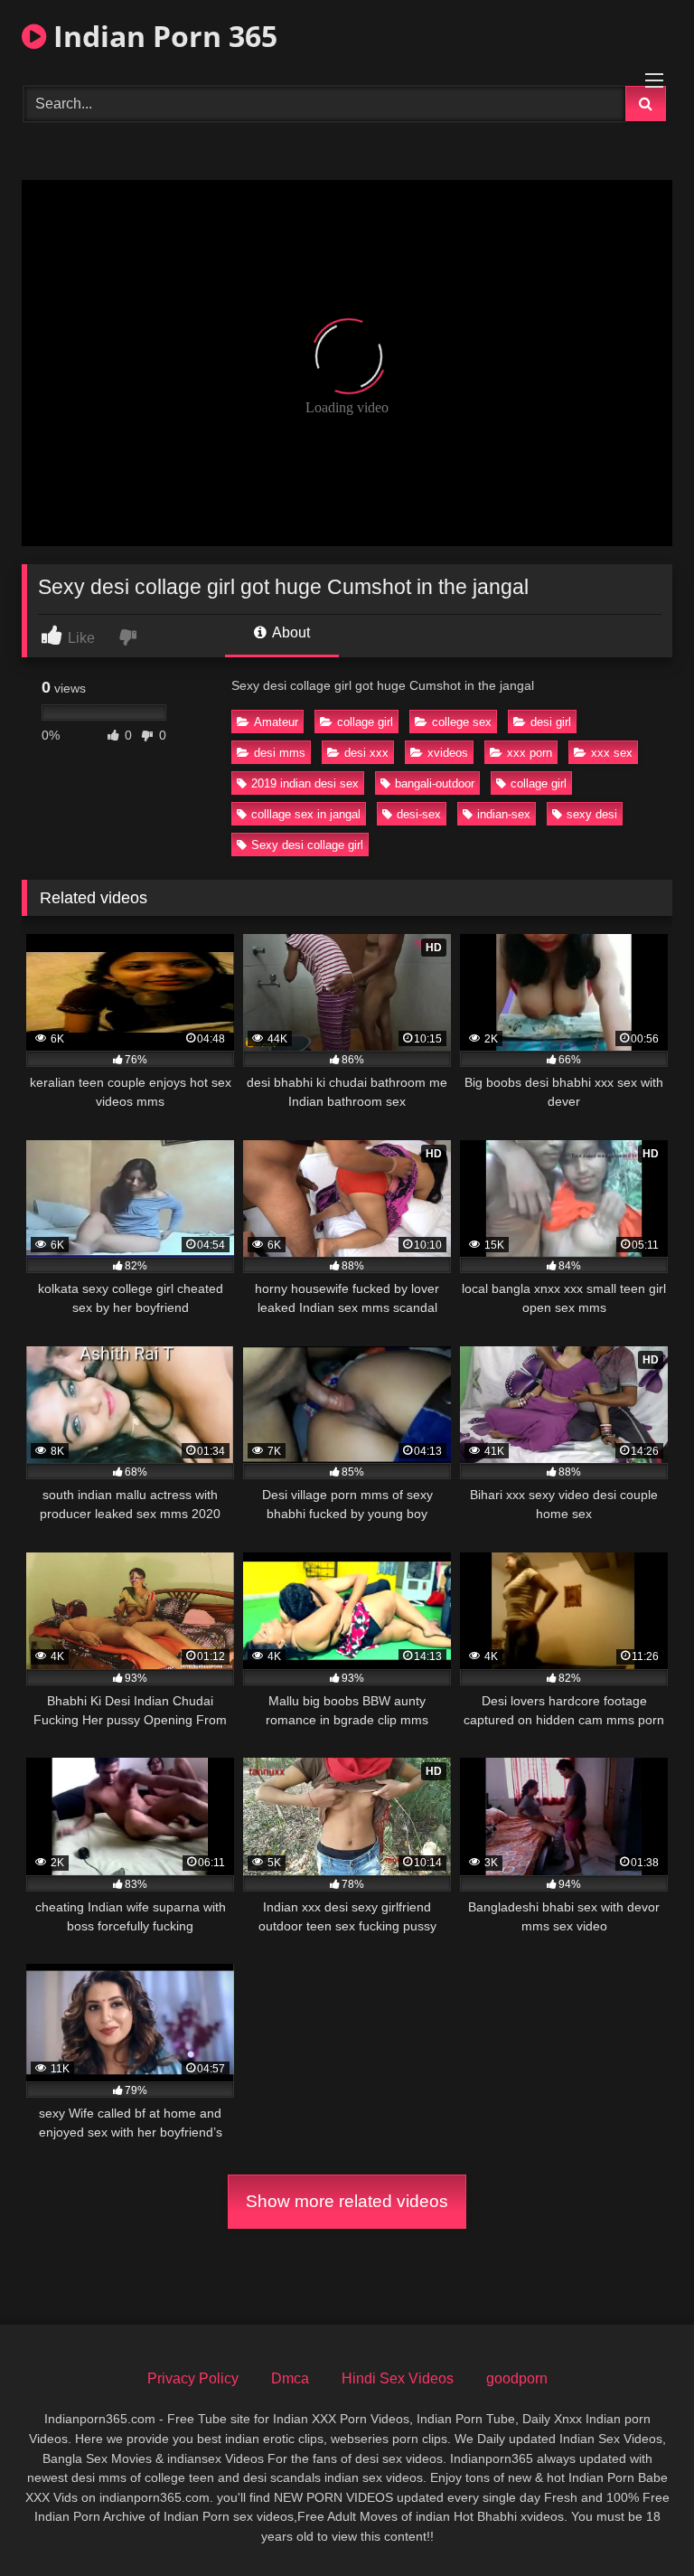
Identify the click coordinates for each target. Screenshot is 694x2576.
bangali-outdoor (435, 783)
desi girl (551, 722)
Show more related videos (347, 2201)
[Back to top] (638, 2522)
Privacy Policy (193, 2378)
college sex (462, 722)
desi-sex (419, 814)
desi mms (280, 753)
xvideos (448, 753)
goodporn (517, 2378)
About (290, 632)
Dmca (290, 2378)
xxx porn (530, 753)
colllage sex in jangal (306, 814)
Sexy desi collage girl (307, 845)
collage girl (365, 722)
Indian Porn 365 (162, 36)
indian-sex (504, 814)
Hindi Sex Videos (398, 2378)
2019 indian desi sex (305, 783)
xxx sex (612, 753)
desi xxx (366, 753)
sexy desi (592, 814)
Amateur (276, 722)
